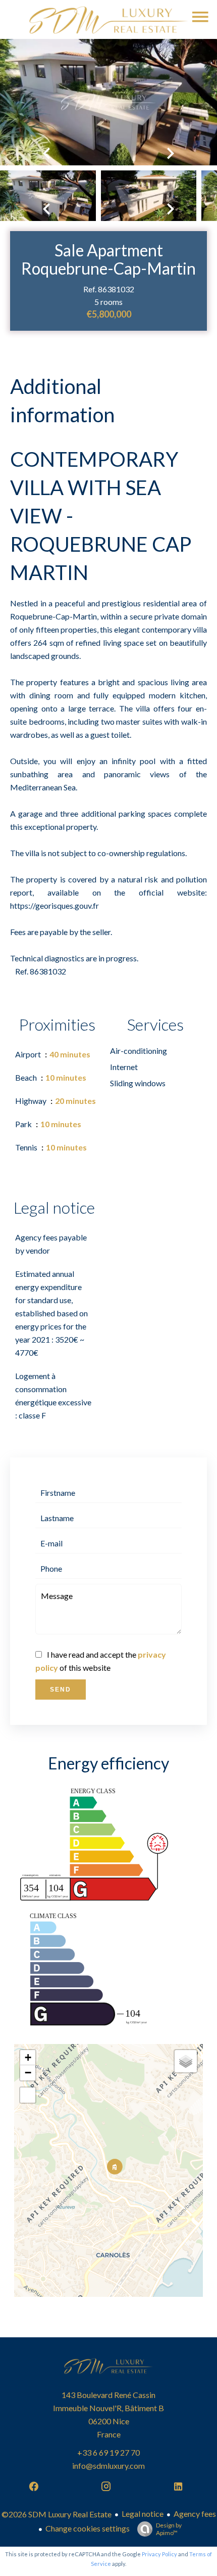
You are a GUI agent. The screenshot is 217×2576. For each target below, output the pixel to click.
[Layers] (186, 2061)
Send (61, 1690)
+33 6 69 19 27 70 (108, 2452)
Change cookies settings (88, 2528)
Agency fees (195, 2514)
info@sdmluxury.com (108, 2466)
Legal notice (143, 2514)
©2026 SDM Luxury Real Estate (57, 2514)
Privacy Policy (159, 2554)
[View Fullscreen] (28, 2095)
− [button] (28, 2073)
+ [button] (28, 2057)
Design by (169, 2529)
